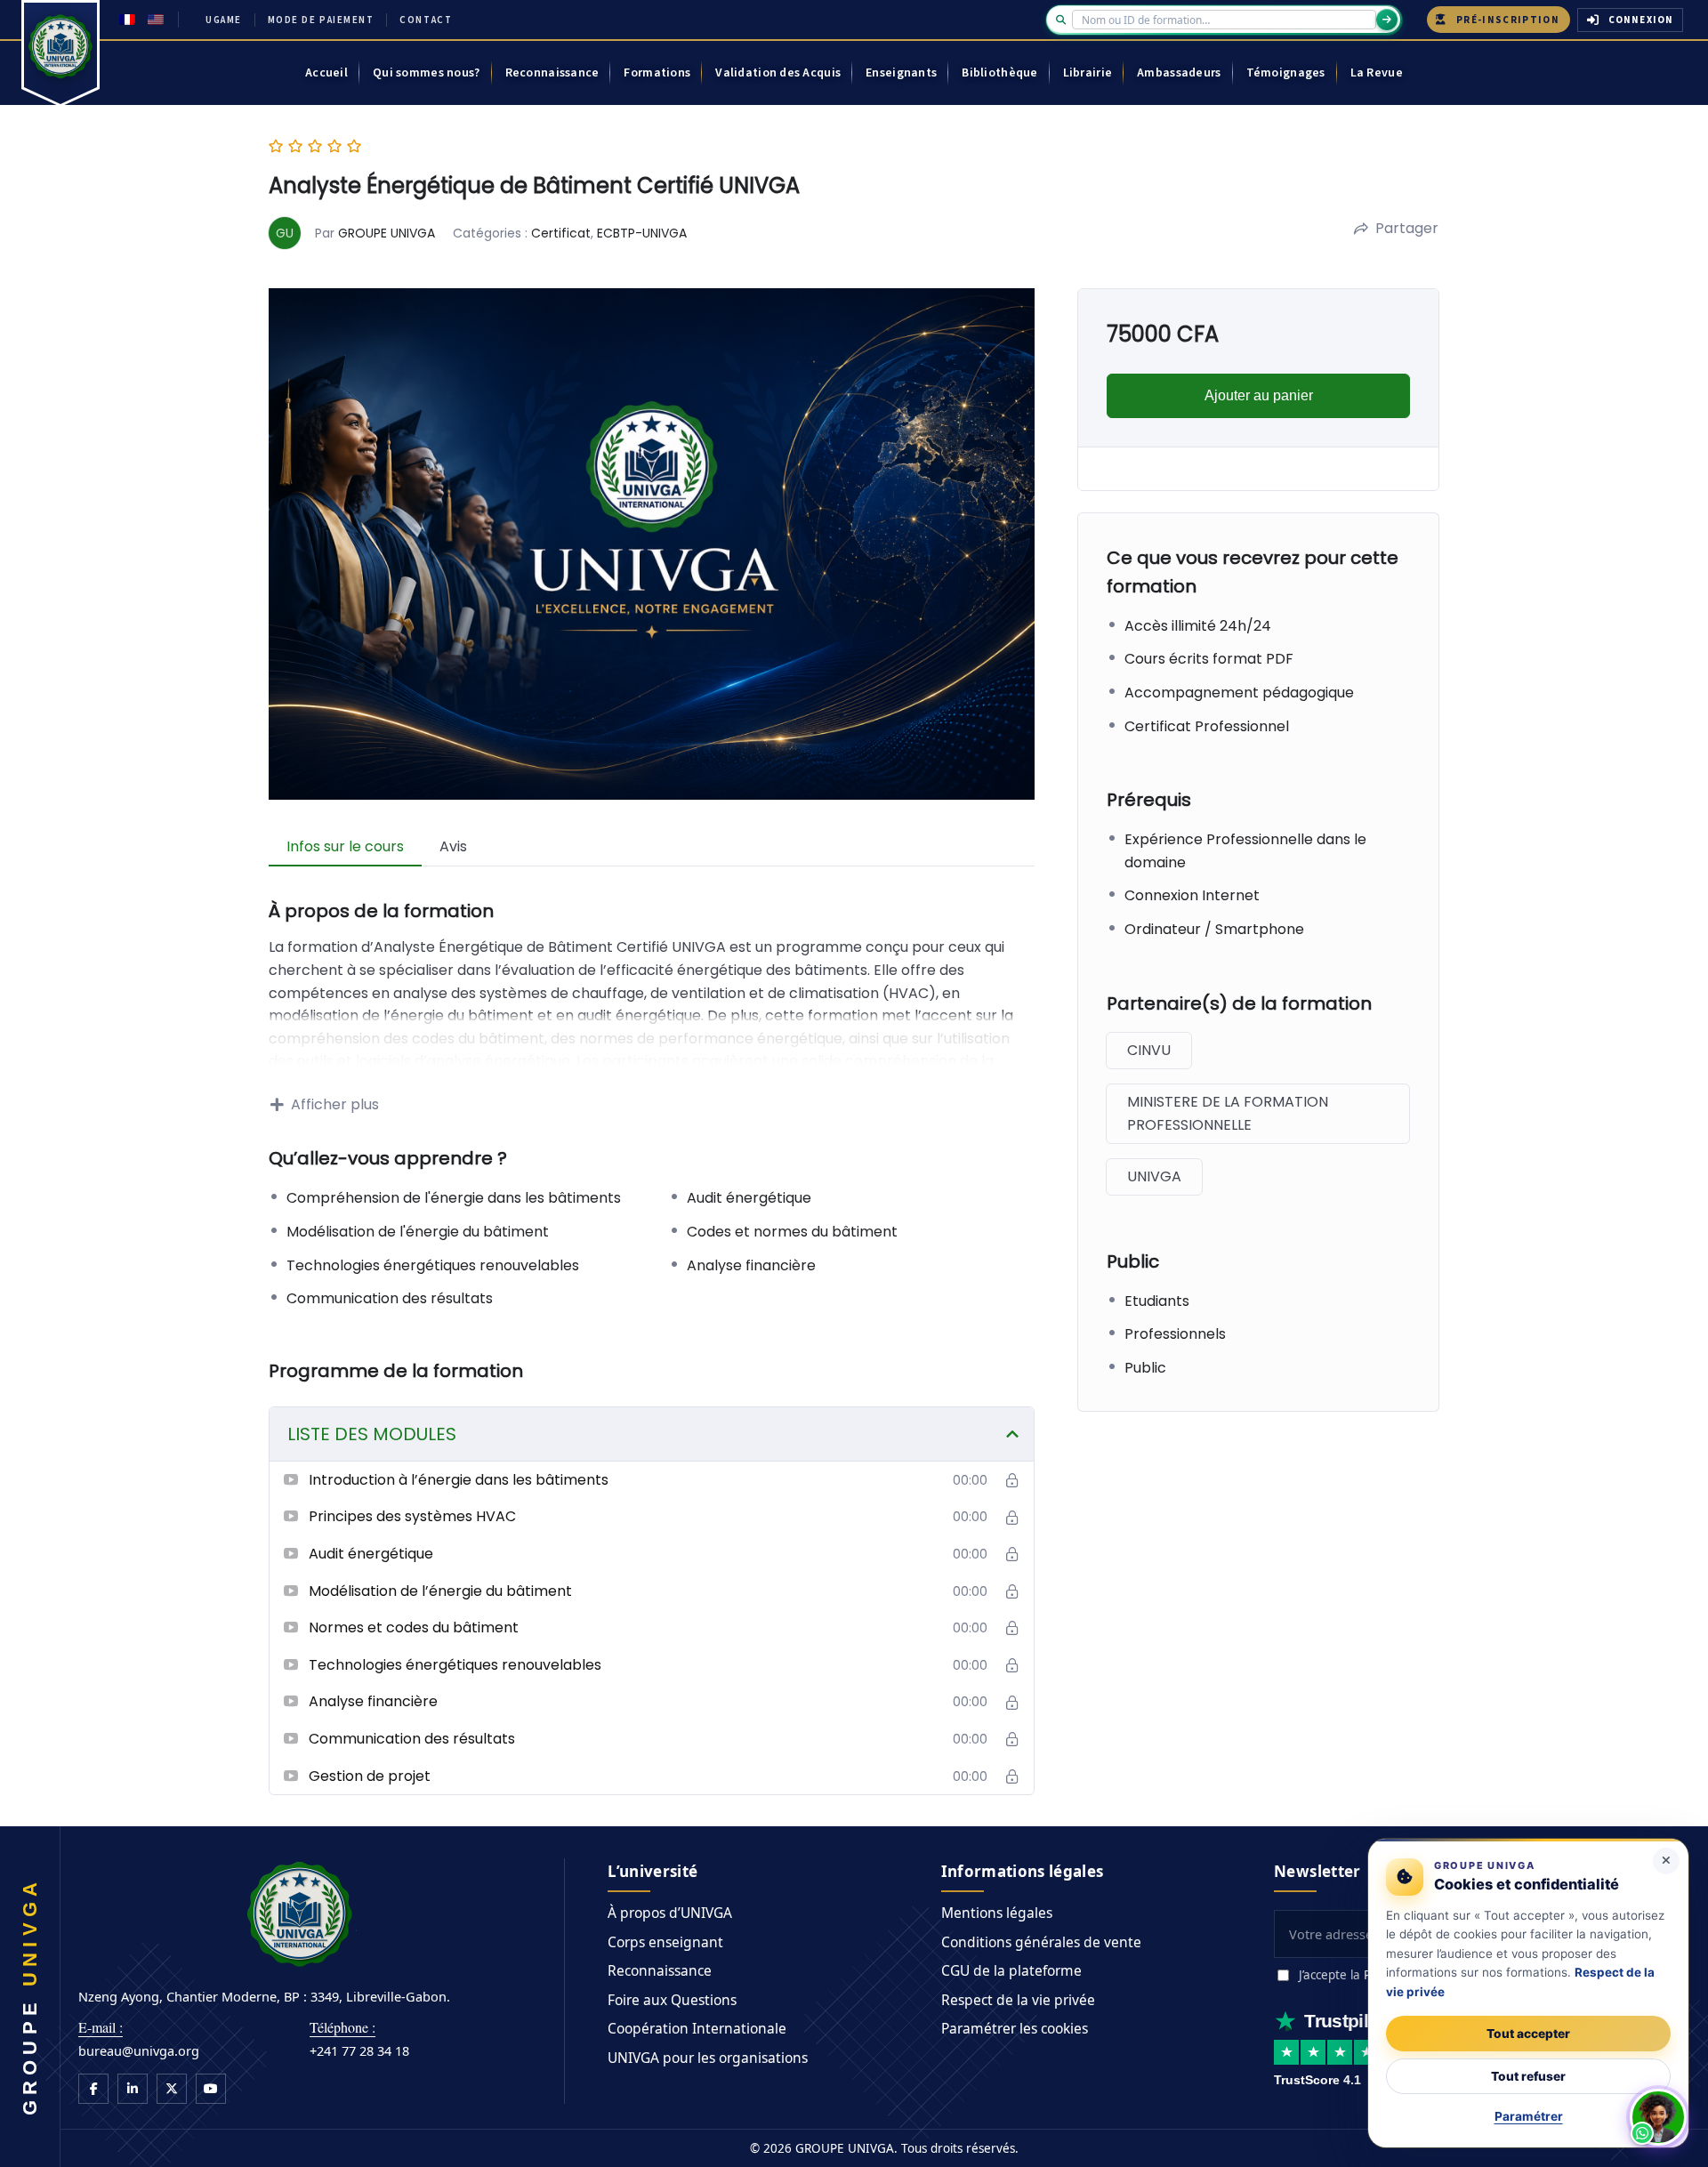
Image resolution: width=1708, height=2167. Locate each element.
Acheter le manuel (819, 1159)
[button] (1658, 2117)
